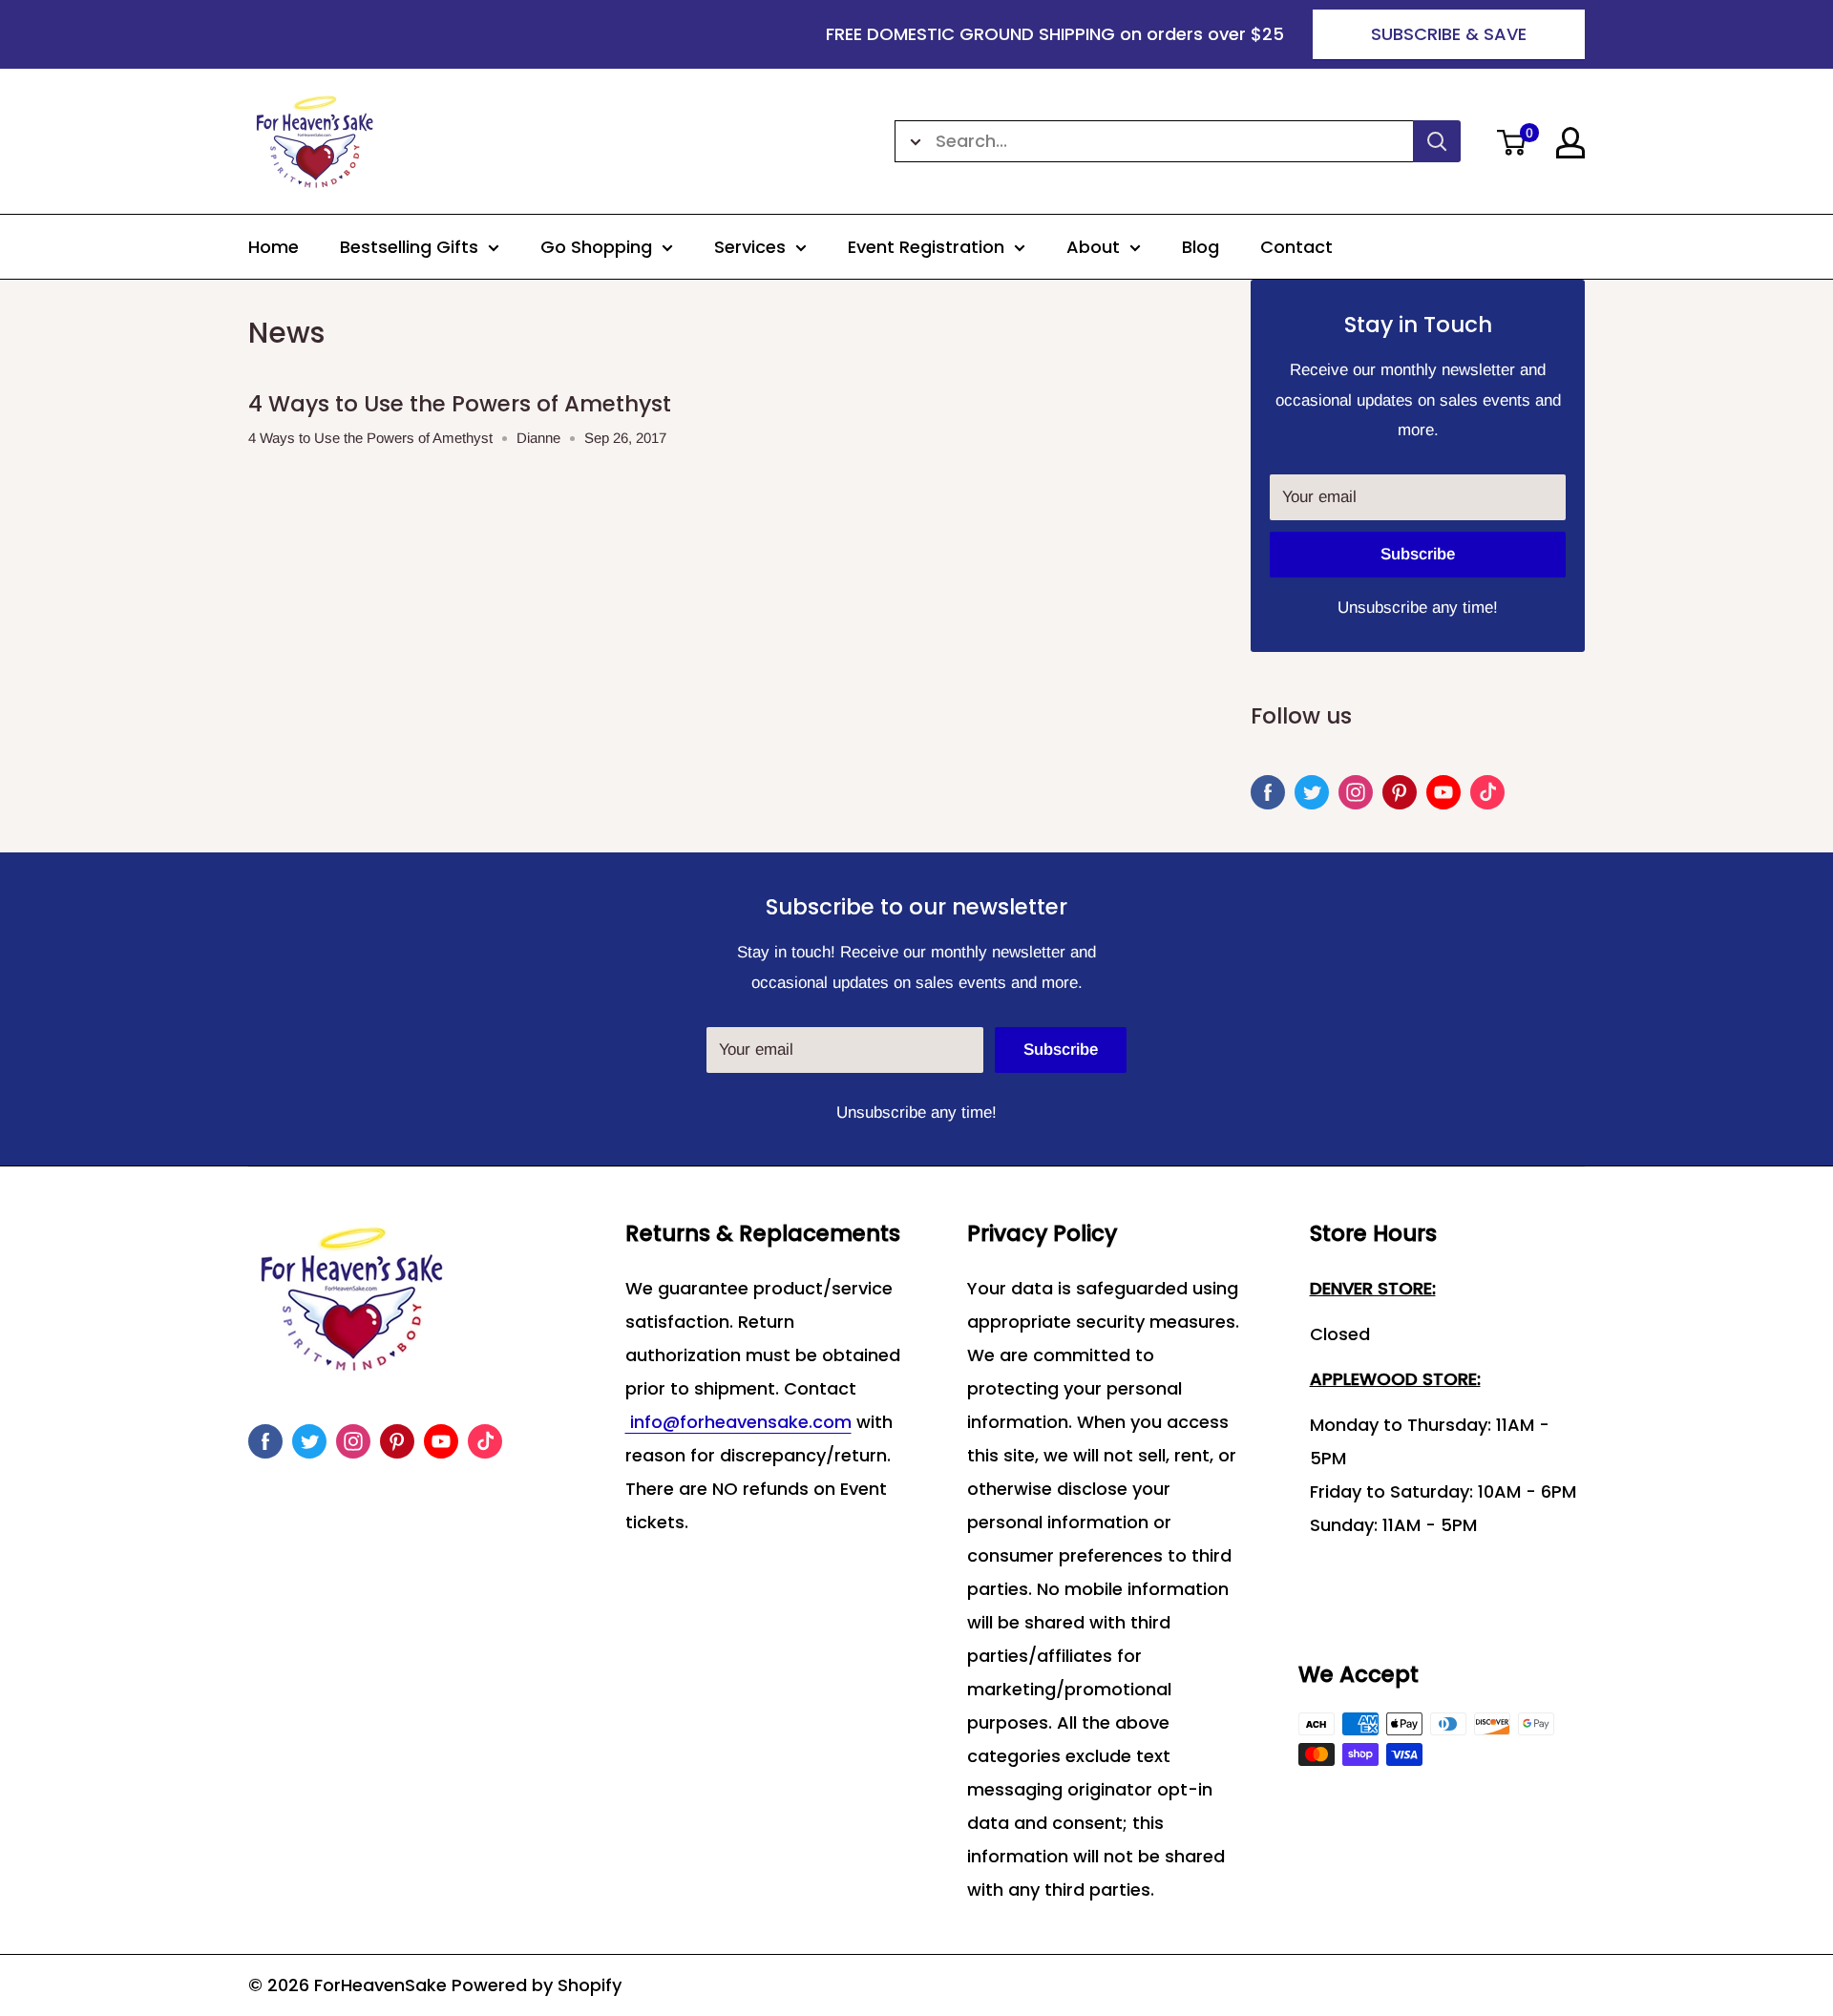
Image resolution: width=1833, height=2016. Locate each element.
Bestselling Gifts (409, 247)
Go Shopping (596, 247)
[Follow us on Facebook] (1268, 792)
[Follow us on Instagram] (1356, 792)
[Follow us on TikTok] (1487, 792)
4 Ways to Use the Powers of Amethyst (460, 404)
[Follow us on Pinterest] (1400, 792)
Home (274, 247)
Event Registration (926, 247)
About (1093, 247)
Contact (1296, 247)
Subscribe (1418, 554)
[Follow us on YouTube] (1443, 792)
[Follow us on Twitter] (1312, 792)
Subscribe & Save (1449, 34)
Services (750, 247)
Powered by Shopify (537, 1985)
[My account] (1570, 143)
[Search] (1437, 141)
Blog (1201, 247)
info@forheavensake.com (738, 1422)
